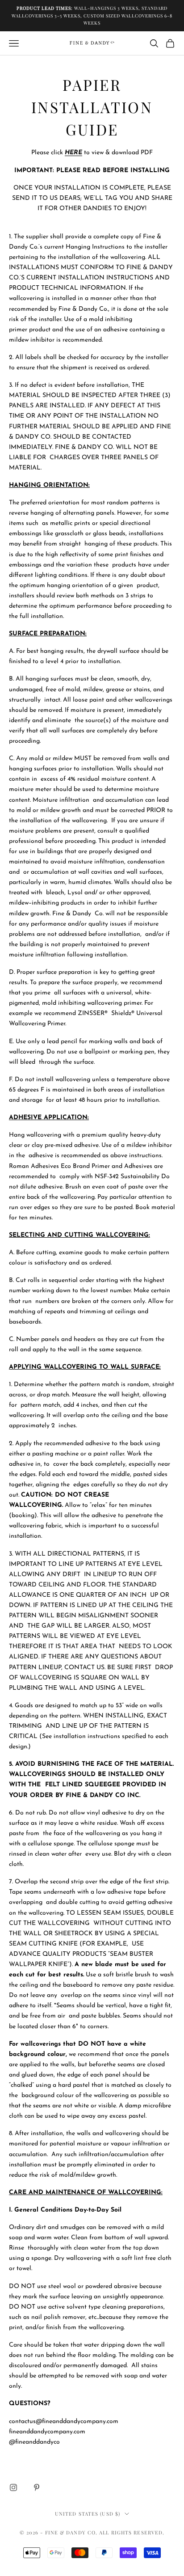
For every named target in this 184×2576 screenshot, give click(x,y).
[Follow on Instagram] (13, 2487)
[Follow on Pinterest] (37, 2487)
